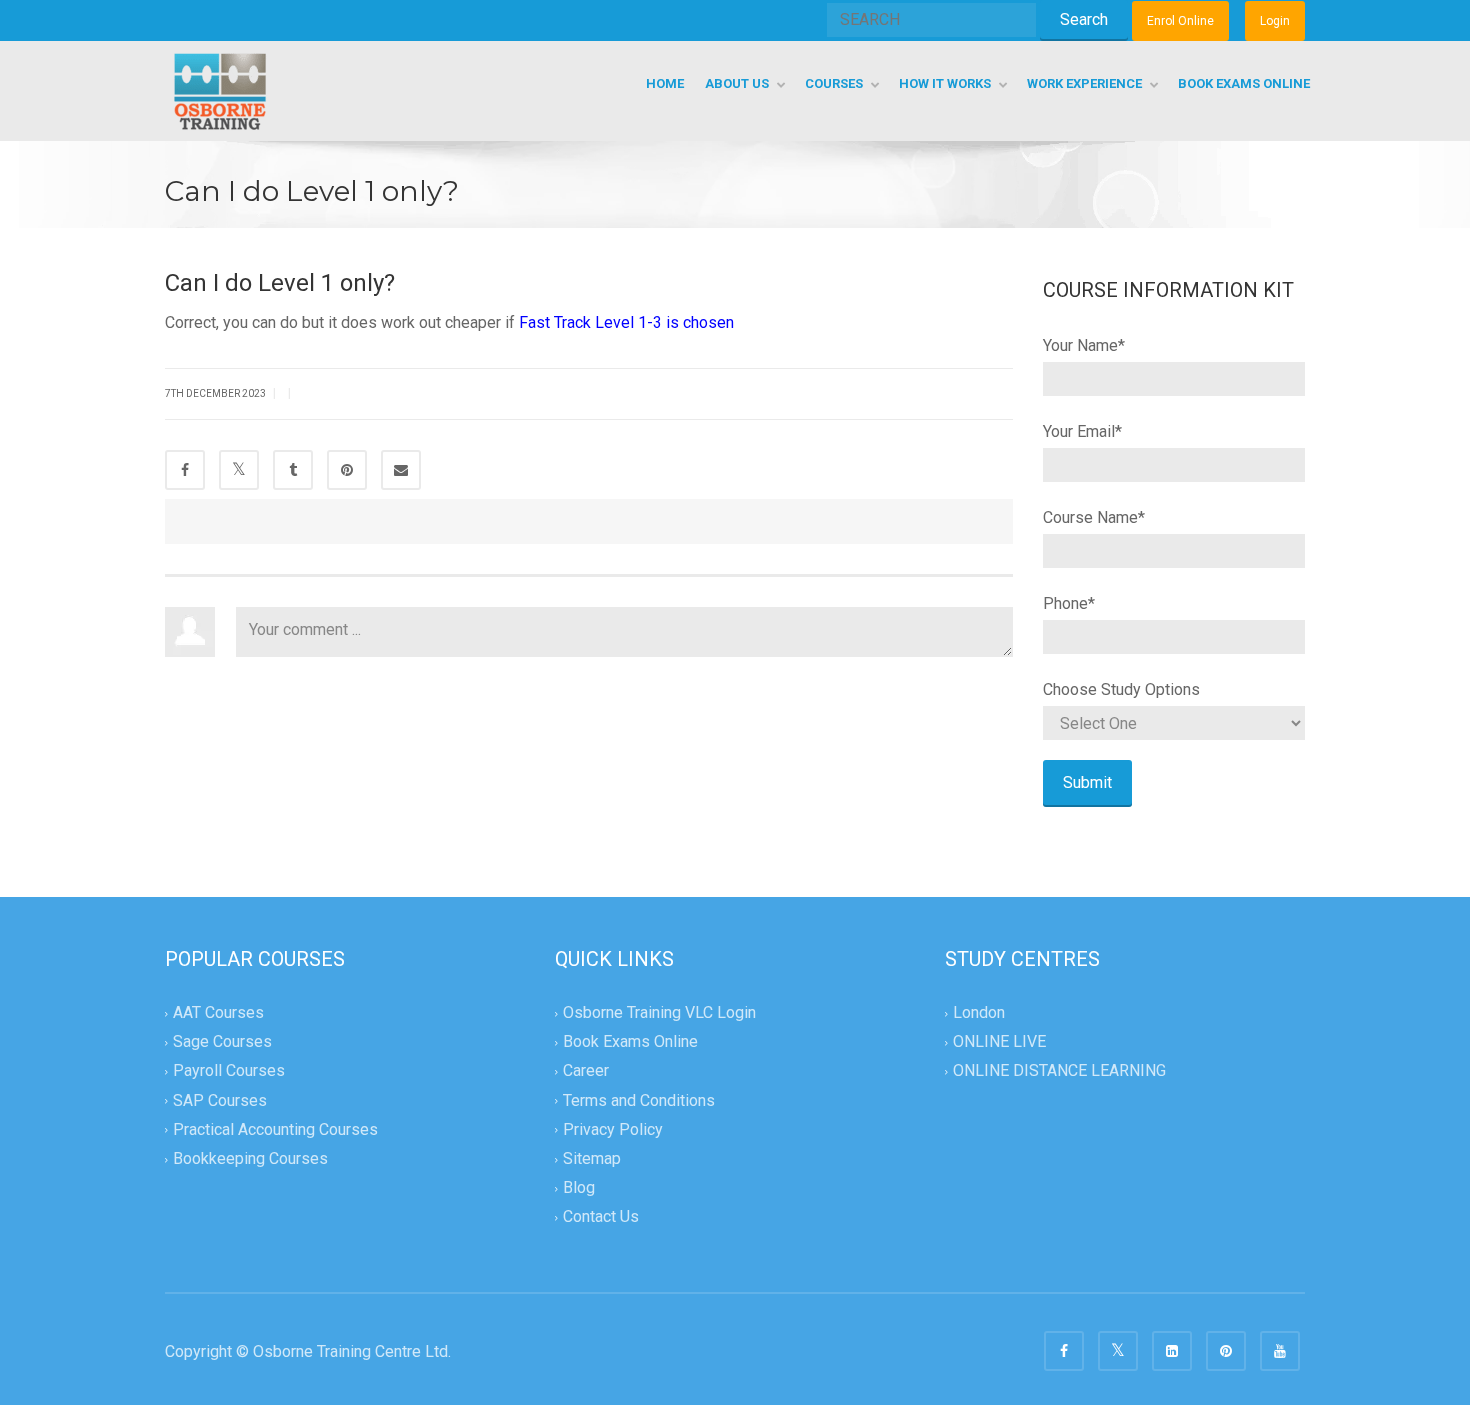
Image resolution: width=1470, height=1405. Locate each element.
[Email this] (401, 470)
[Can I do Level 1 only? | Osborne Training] (220, 90)
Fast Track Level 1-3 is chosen (626, 322)
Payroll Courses (229, 1071)
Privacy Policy (613, 1129)
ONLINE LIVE (999, 1042)
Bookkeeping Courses (250, 1158)
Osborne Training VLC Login (659, 1012)
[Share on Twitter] (239, 470)
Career (586, 1071)
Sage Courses (222, 1042)
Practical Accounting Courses (275, 1129)
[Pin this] (347, 470)
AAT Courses (218, 1012)
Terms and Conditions (639, 1100)
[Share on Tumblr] (293, 470)
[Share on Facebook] (185, 470)
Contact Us (601, 1216)
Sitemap (592, 1158)
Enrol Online (1180, 21)
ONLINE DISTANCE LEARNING (1059, 1071)
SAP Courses (220, 1100)
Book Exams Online (630, 1042)
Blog (579, 1187)
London (979, 1012)
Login (1275, 21)
